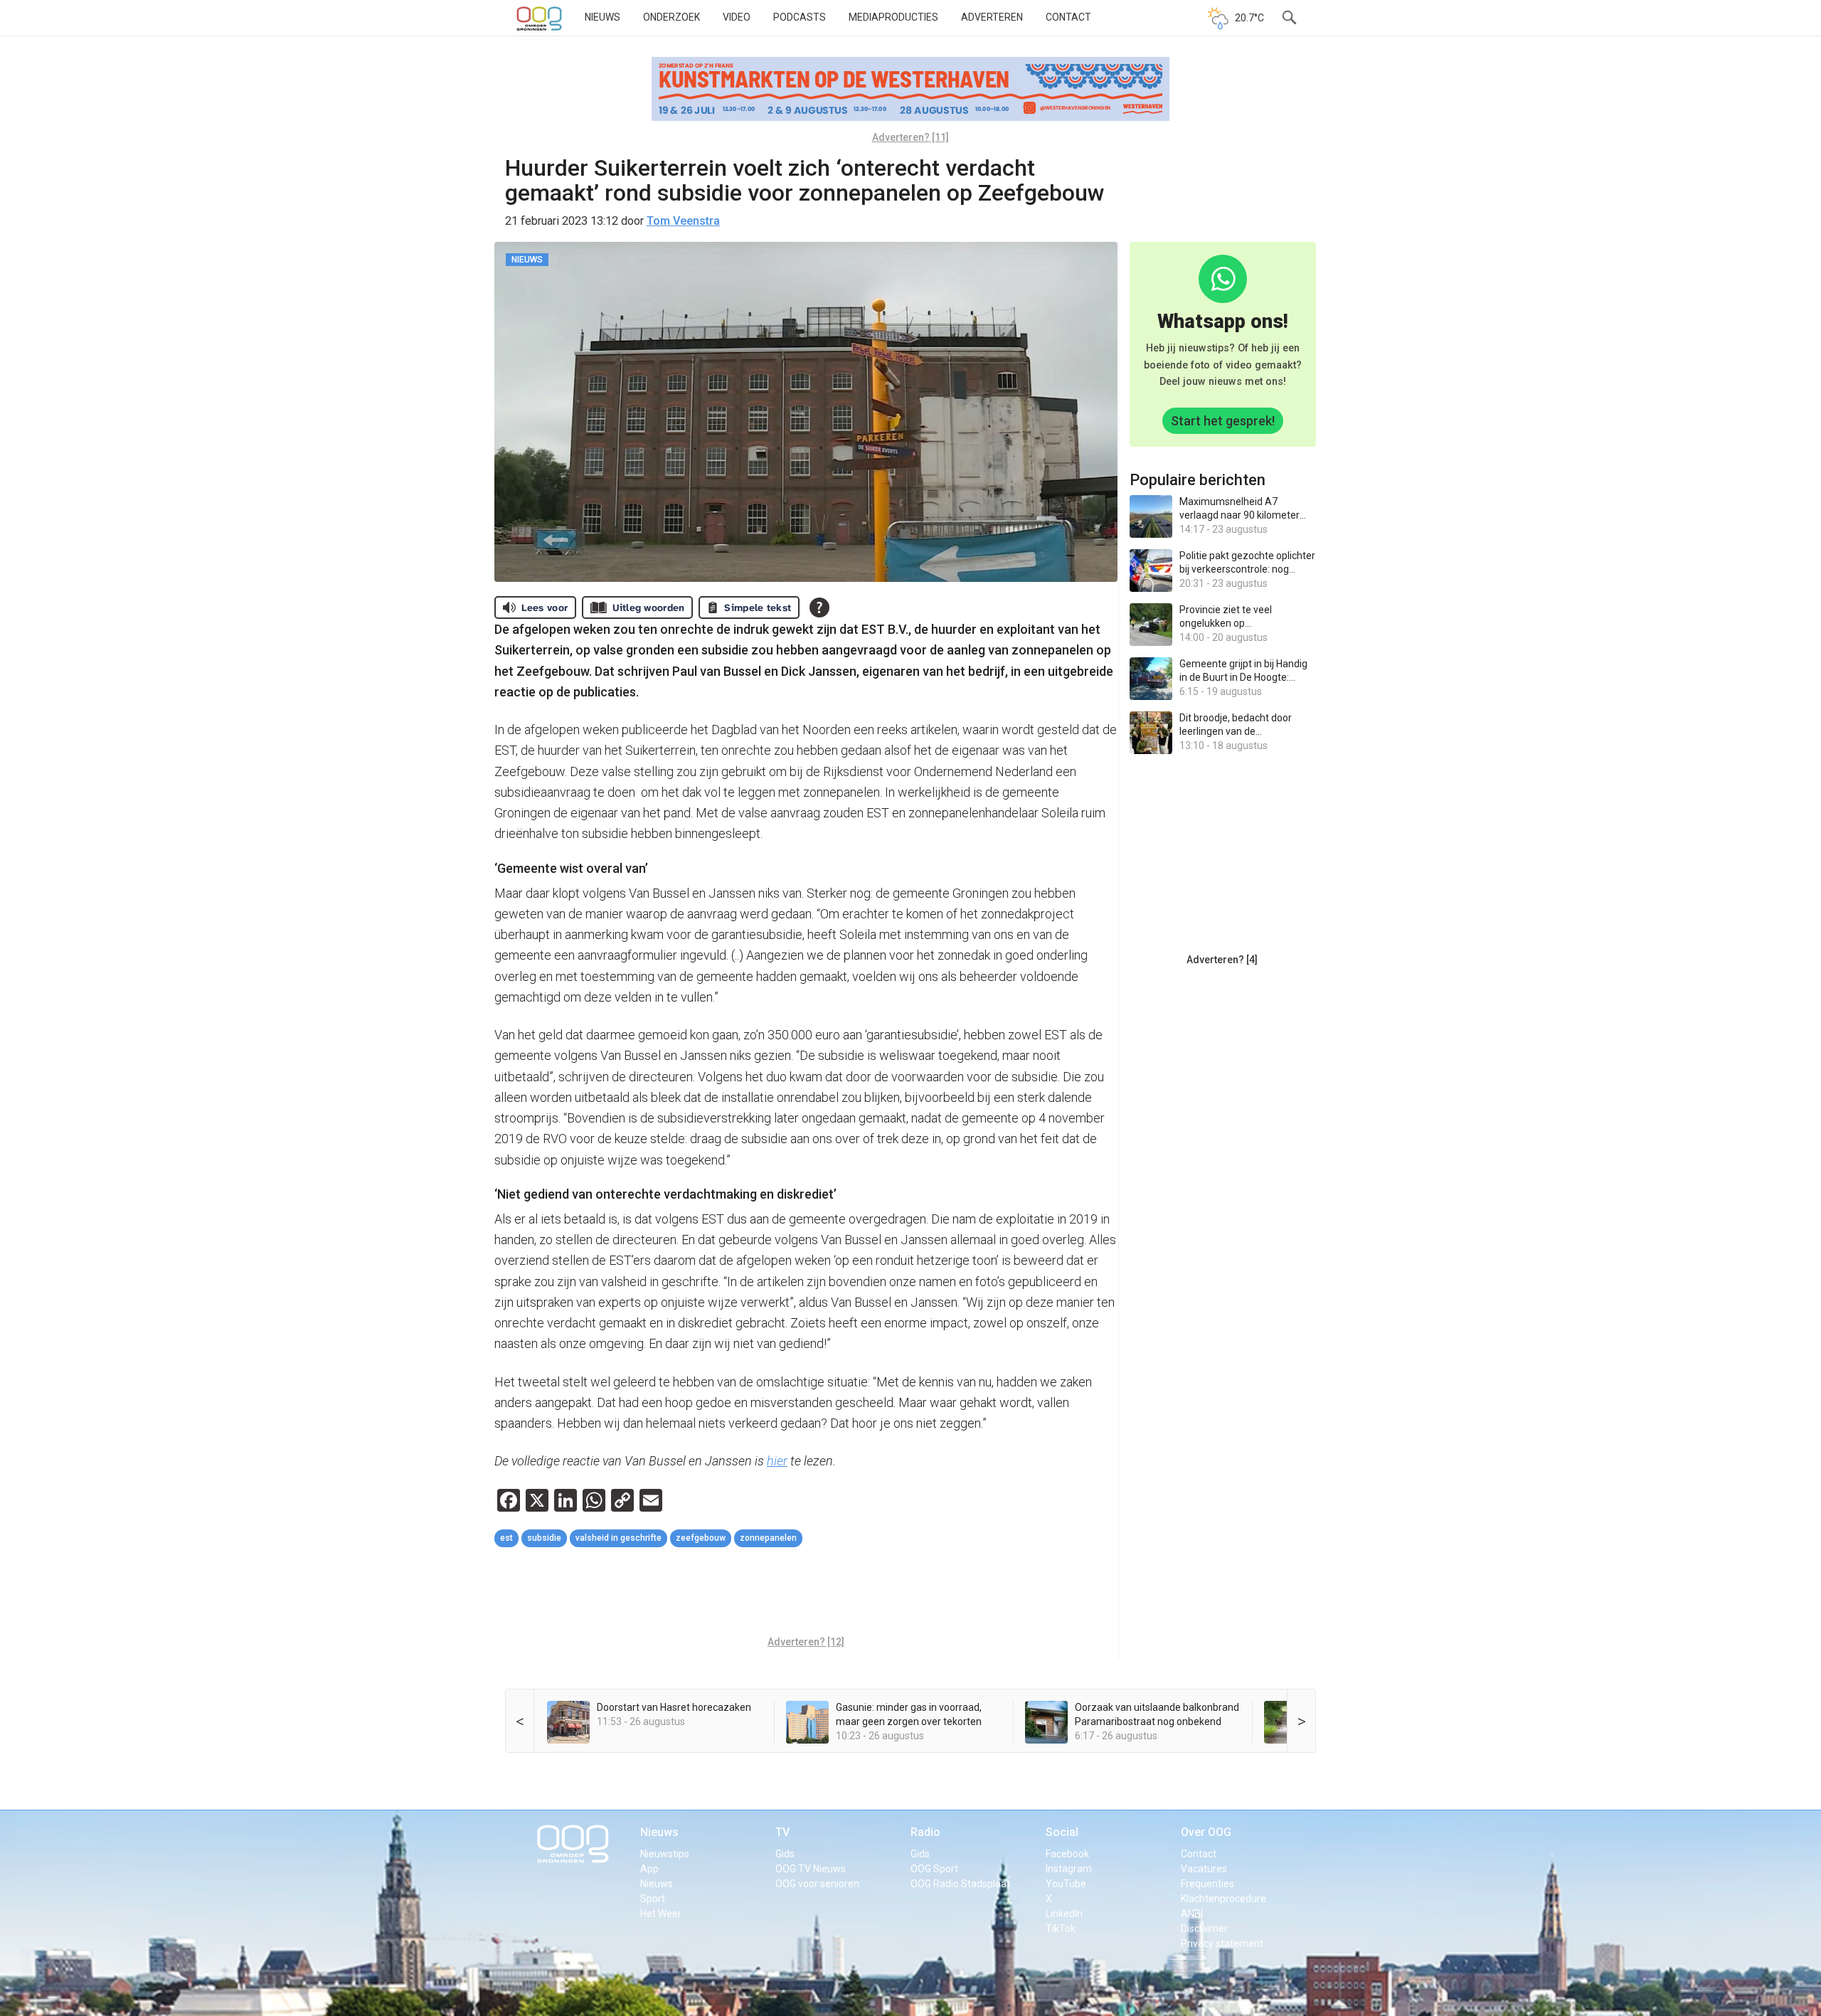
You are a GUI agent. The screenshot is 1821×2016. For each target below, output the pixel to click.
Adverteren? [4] (1222, 960)
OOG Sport (934, 1869)
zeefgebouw (701, 1538)
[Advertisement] (806, 1593)
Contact (1068, 17)
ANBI (1192, 1914)
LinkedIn (1064, 1914)
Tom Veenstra (683, 221)
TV (782, 1832)
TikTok (1061, 1929)
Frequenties (1207, 1884)
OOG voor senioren (817, 1884)
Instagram (1069, 1869)
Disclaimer (1204, 1929)
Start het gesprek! (1223, 421)
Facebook (1067, 1854)
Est (506, 1538)
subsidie (544, 1538)
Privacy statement (1222, 1943)
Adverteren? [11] (910, 137)
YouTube (1066, 1884)
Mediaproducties (893, 17)
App (649, 1869)
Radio (925, 1832)
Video (737, 17)
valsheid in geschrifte (618, 1538)
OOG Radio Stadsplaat (960, 1884)
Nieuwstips (665, 1854)
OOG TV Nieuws (811, 1869)
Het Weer (661, 1914)
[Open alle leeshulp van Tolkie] (819, 608)
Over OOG (1206, 1832)
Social (1062, 1832)
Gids (785, 1854)
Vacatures (1204, 1869)
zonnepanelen (768, 1538)
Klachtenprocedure (1223, 1899)
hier (777, 1461)
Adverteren (992, 17)
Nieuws (602, 17)
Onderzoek (671, 17)
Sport (653, 1899)
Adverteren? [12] (806, 1642)
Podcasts (800, 17)
